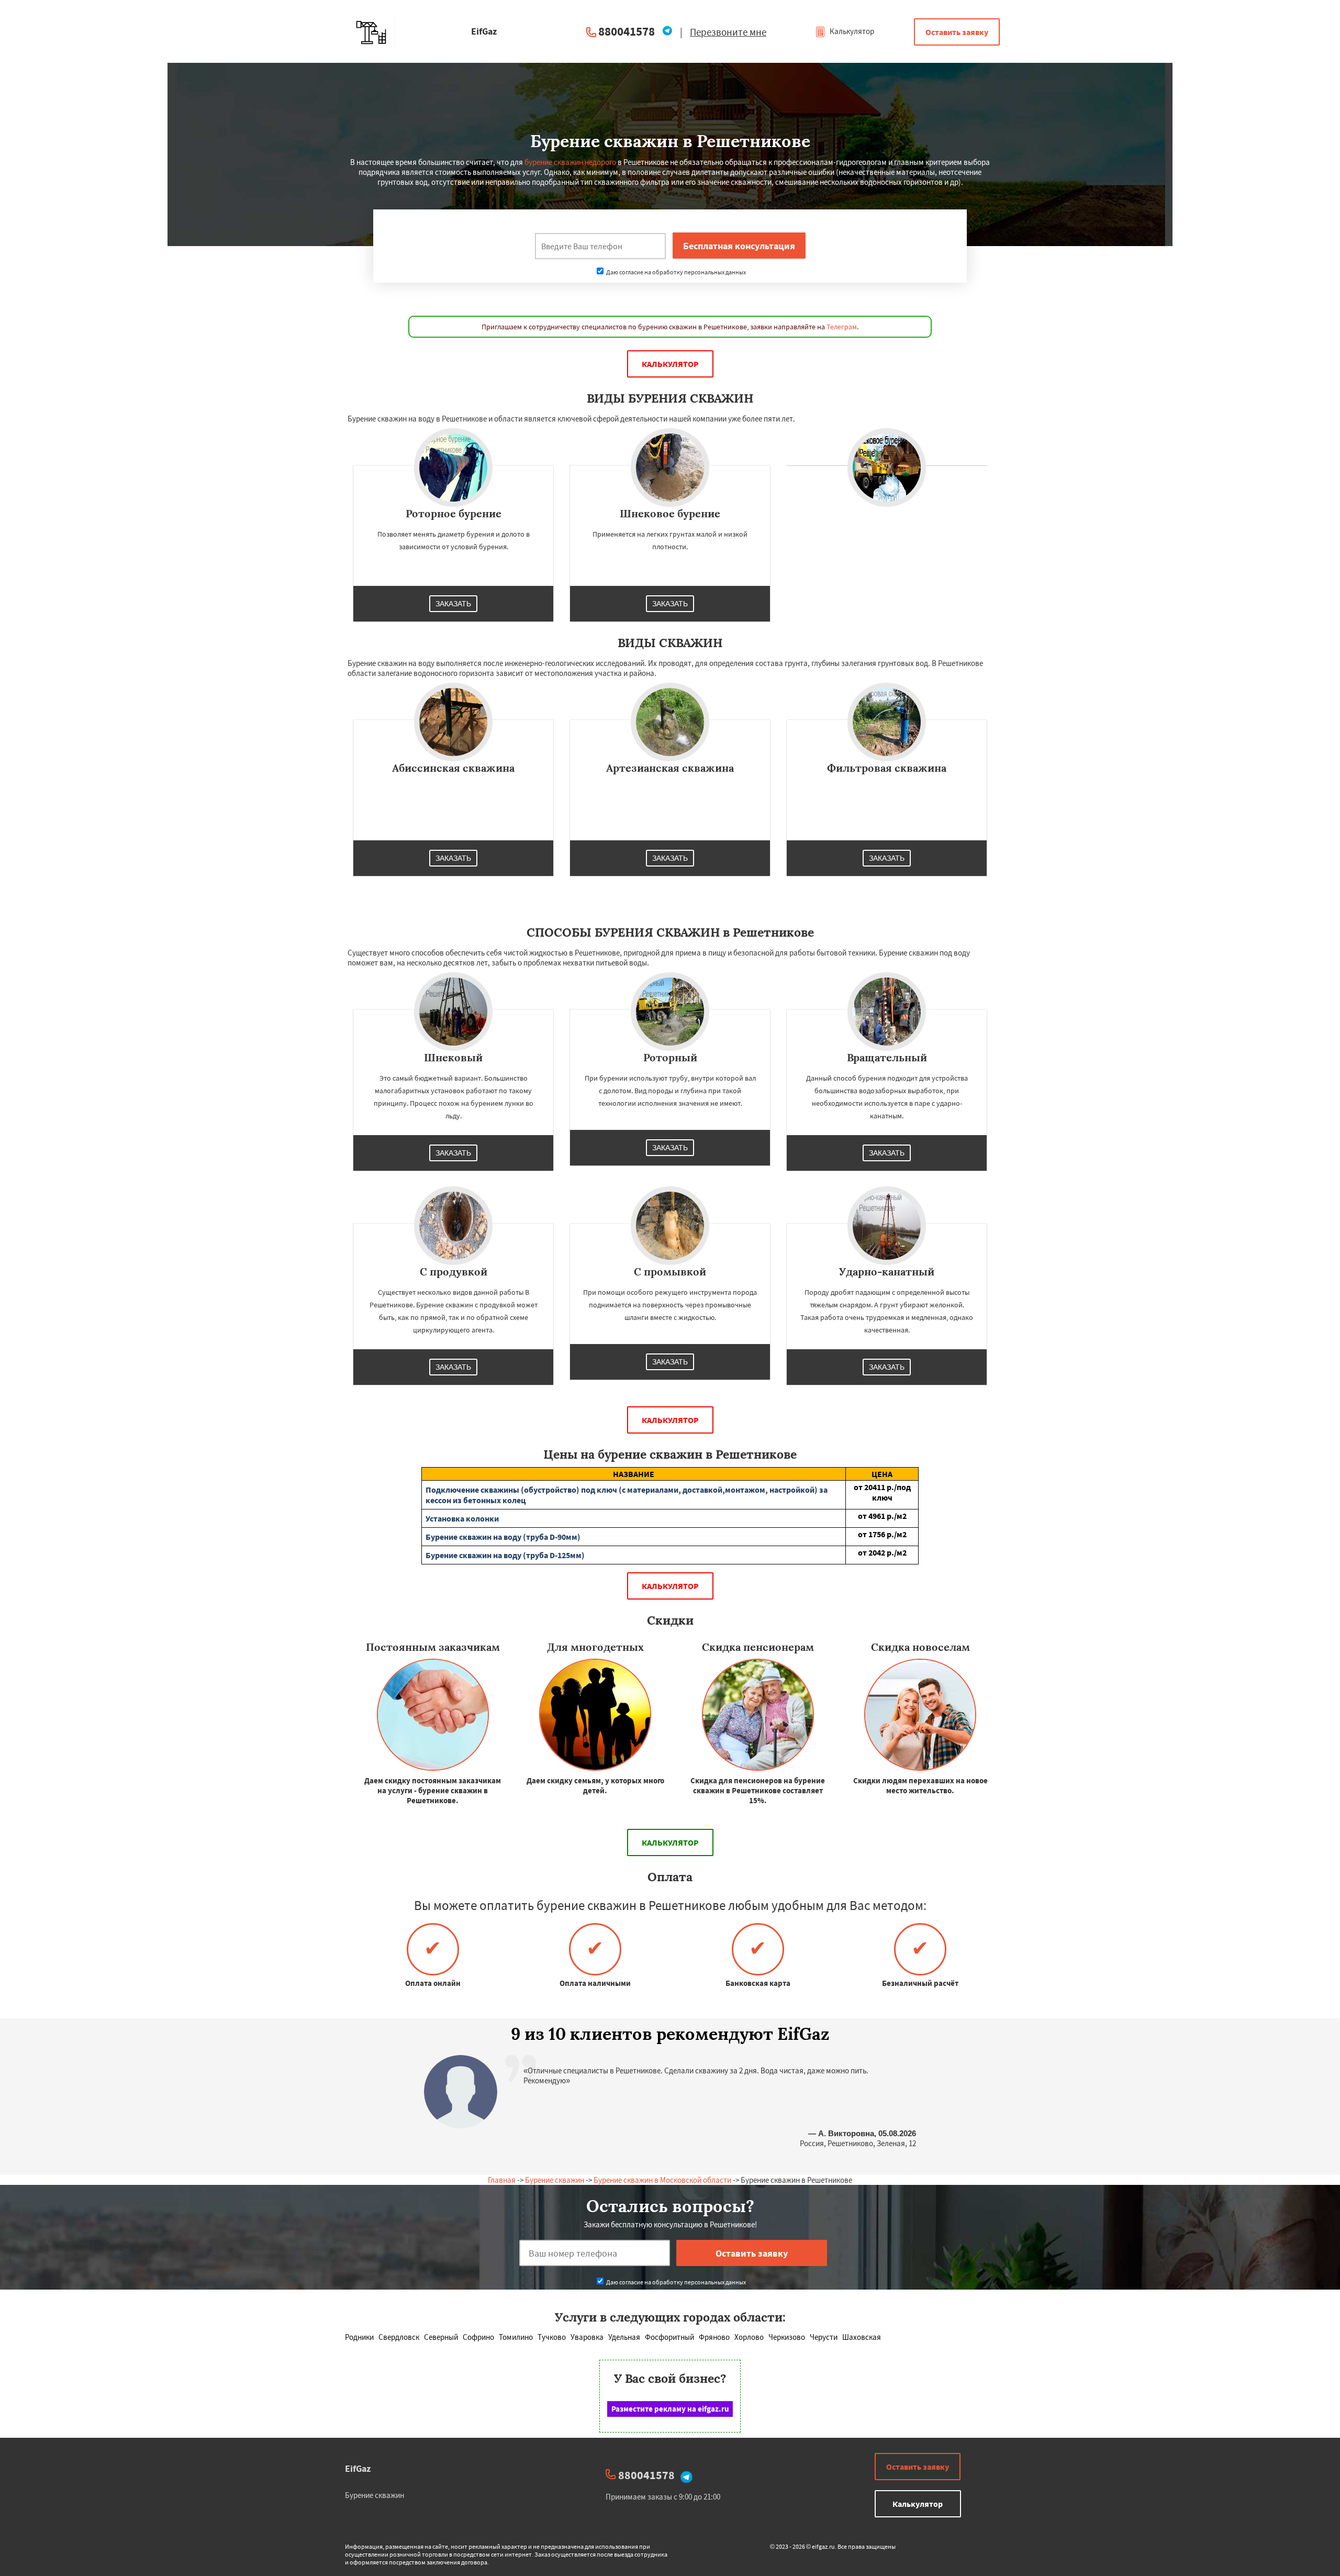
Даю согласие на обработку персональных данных (675, 272)
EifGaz (358, 2468)
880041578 (627, 31)
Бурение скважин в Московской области (662, 2180)
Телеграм (842, 327)
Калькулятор (851, 31)
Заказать (453, 604)
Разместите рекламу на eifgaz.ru (670, 2409)
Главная (502, 2180)
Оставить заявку (957, 32)
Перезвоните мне (728, 32)
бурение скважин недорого (570, 162)
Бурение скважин (555, 2180)
